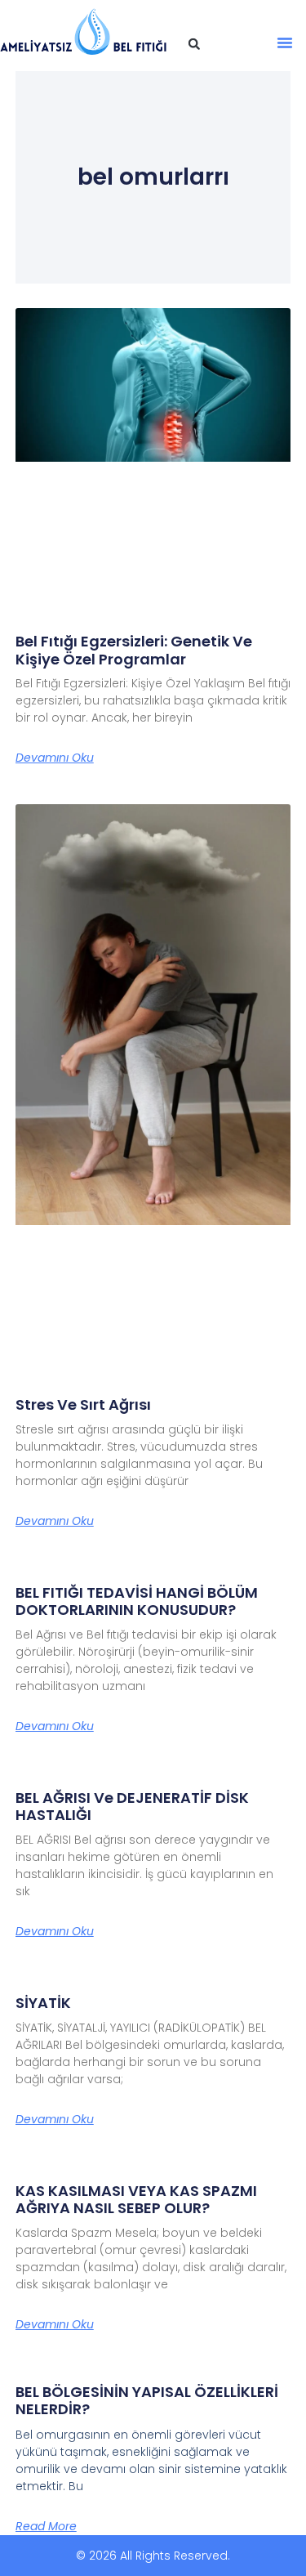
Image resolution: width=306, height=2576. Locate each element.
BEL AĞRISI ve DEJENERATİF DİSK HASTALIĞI (132, 1807)
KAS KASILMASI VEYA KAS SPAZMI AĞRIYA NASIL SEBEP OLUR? (136, 2200)
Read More (46, 2526)
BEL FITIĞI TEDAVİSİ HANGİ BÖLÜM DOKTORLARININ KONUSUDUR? (137, 1601)
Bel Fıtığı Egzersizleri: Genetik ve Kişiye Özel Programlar (134, 650)
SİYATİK (43, 2003)
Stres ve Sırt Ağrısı (83, 1404)
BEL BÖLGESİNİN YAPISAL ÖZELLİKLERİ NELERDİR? (147, 2401)
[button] (194, 44)
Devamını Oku (55, 758)
